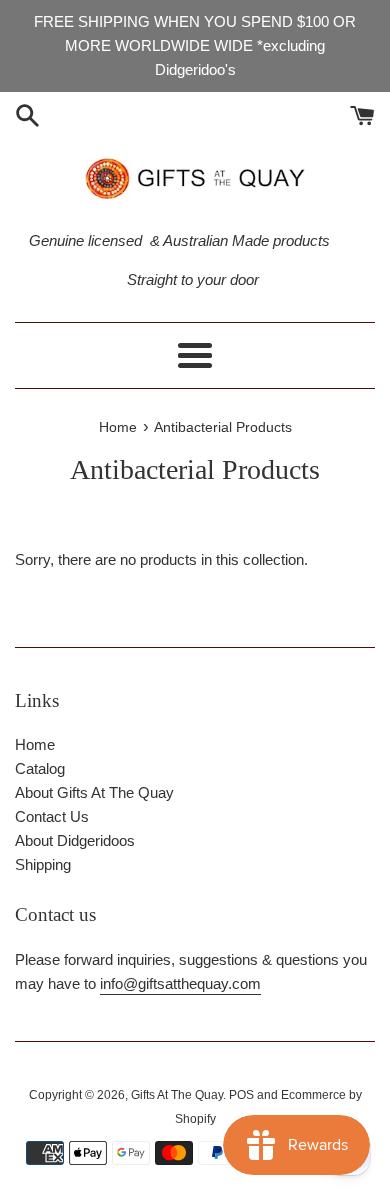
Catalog (40, 768)
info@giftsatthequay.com (180, 983)
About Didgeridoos (75, 840)
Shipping (43, 864)
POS (241, 1095)
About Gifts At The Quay (94, 792)
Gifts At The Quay (177, 1095)
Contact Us (52, 816)
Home (35, 744)
